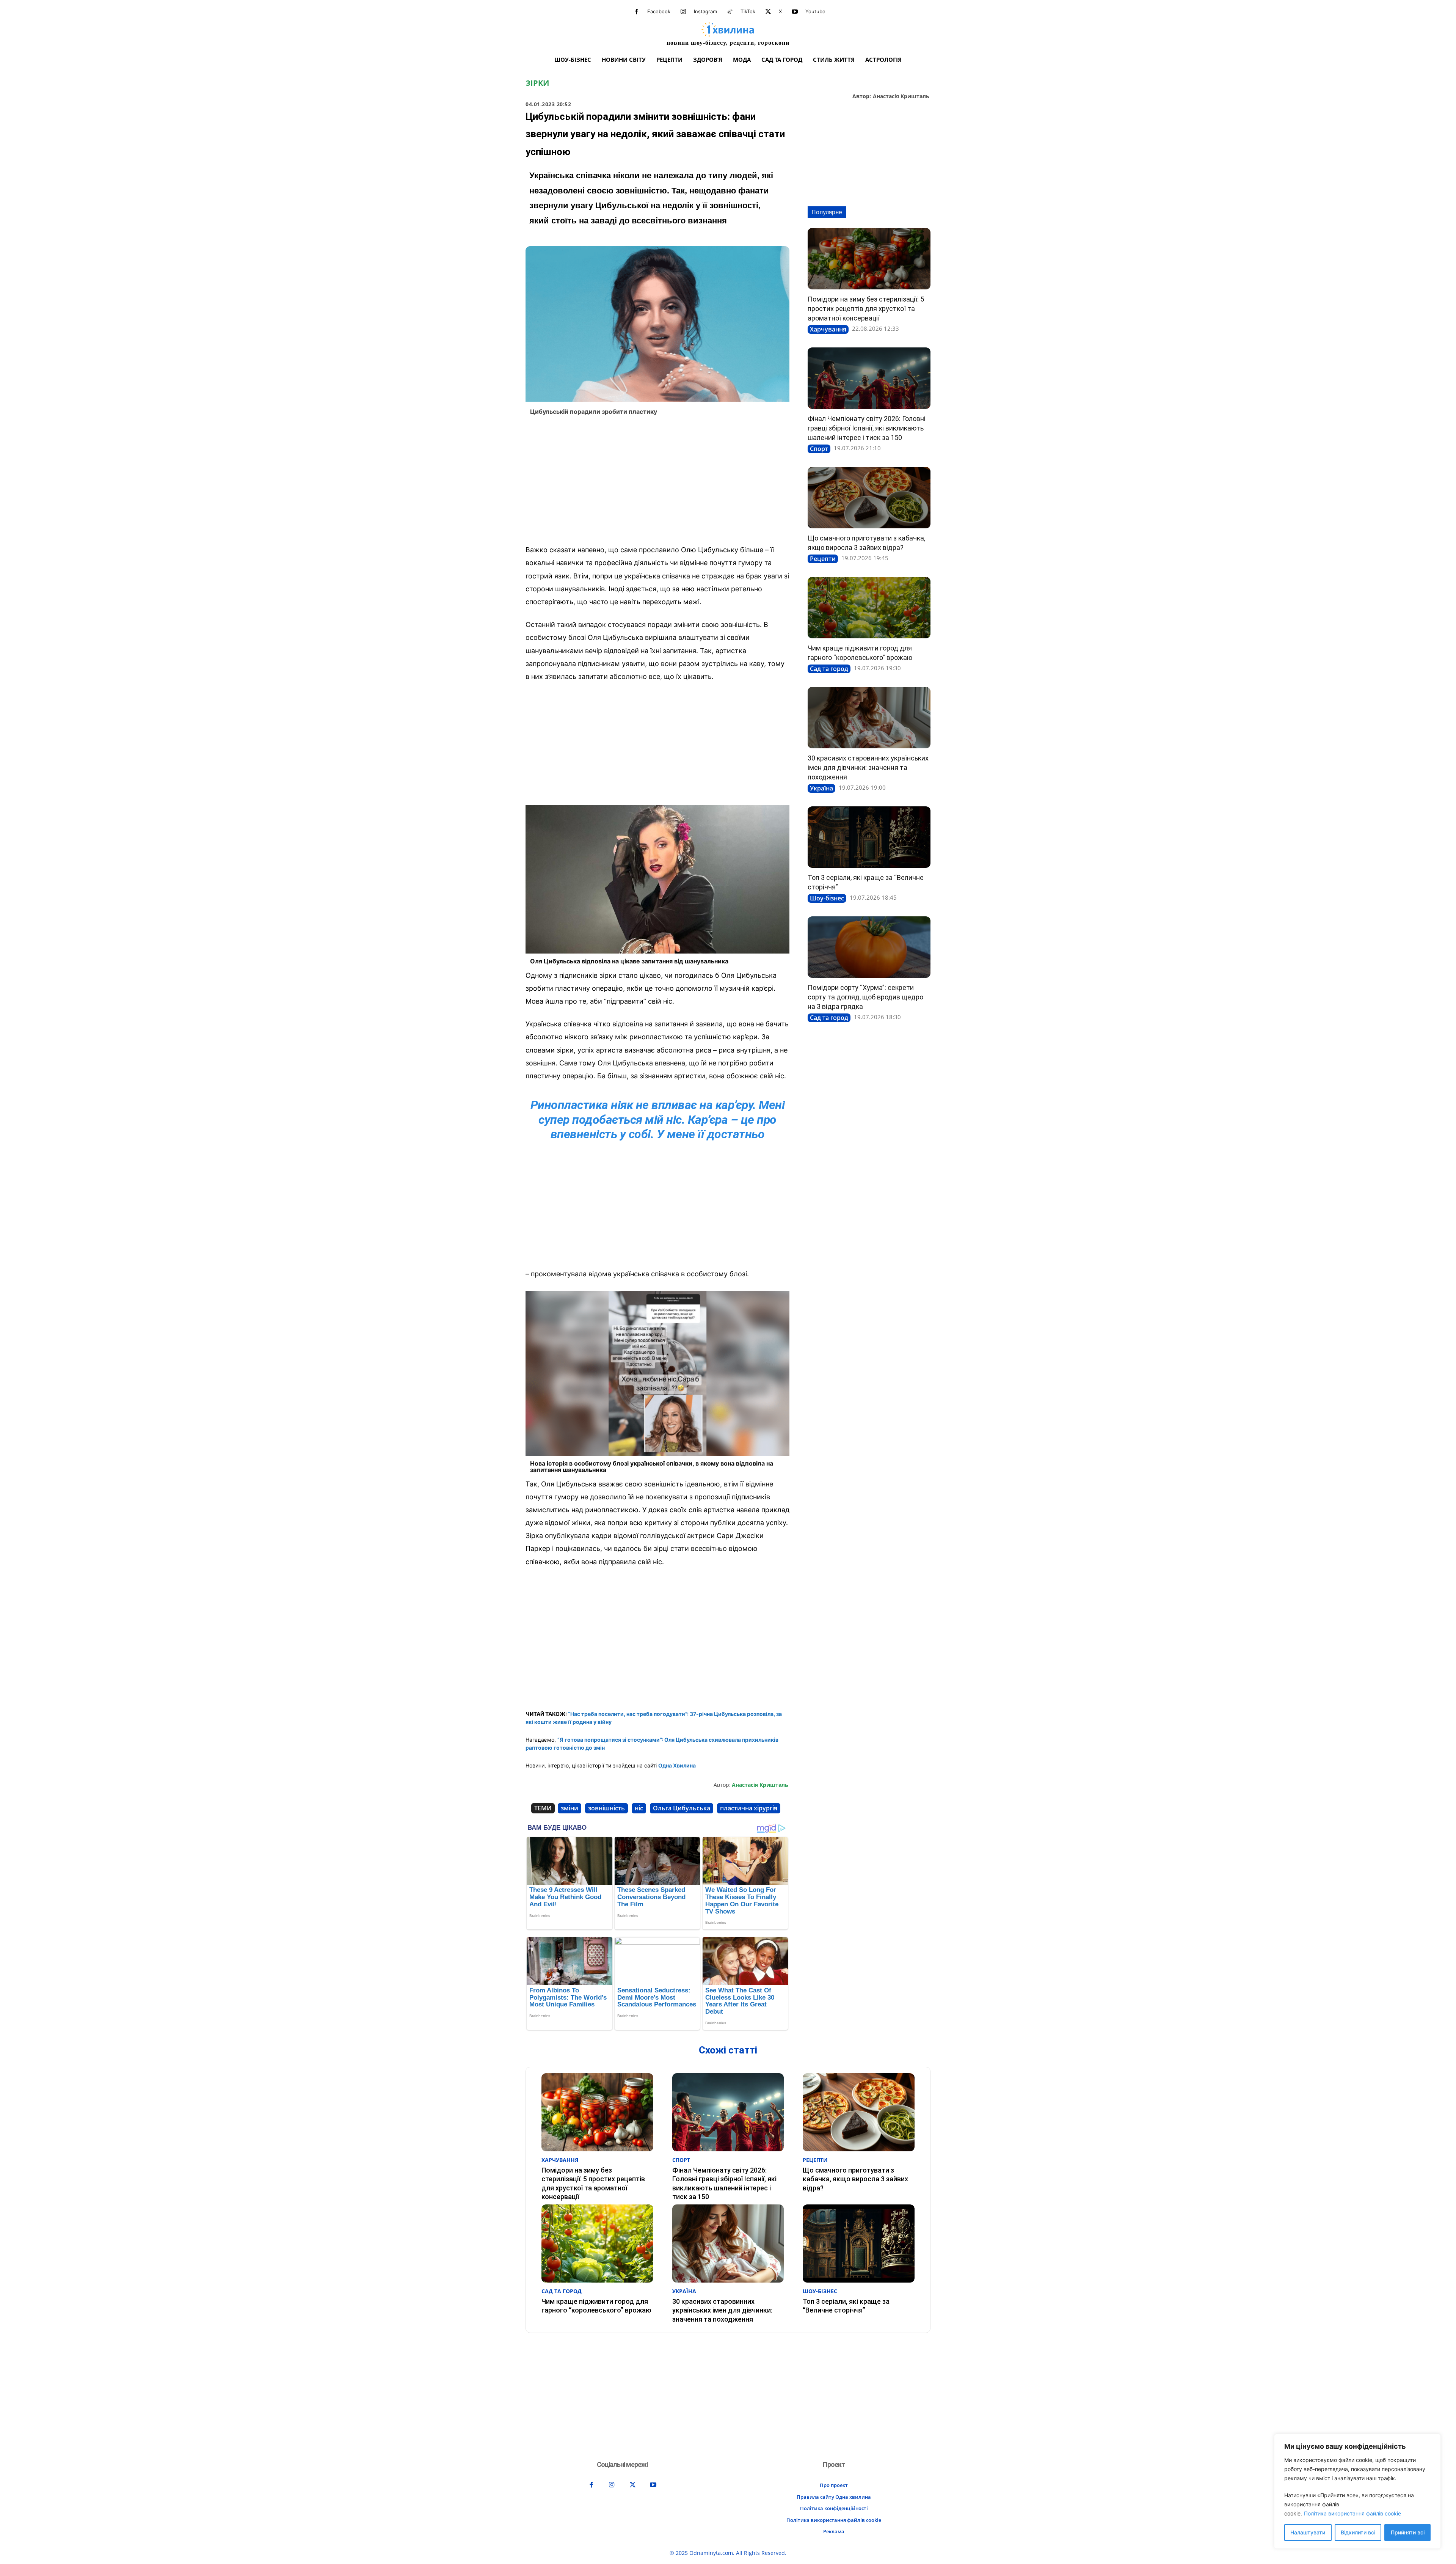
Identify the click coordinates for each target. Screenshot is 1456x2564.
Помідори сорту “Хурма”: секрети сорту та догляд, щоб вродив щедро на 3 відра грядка (865, 997)
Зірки (537, 83)
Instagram (705, 11)
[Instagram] (683, 12)
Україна (821, 788)
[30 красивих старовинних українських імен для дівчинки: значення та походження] (869, 718)
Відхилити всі (1358, 2532)
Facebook (659, 11)
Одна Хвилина (677, 1765)
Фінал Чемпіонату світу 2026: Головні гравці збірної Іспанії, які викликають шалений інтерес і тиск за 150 (867, 428)
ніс (639, 1808)
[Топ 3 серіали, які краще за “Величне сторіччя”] (869, 837)
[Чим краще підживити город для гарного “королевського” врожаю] (869, 608)
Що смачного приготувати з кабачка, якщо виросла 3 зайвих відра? (855, 2179)
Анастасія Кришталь (901, 97)
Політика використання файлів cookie (1352, 2513)
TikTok (748, 11)
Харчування (828, 329)
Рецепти (823, 559)
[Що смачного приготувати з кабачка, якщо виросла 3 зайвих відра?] (869, 498)
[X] (768, 12)
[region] (1357, 2491)
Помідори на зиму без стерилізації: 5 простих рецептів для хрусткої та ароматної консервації (866, 309)
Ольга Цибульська (682, 1808)
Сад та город (829, 669)
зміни (570, 1808)
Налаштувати (1308, 2532)
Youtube (815, 11)
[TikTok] (730, 12)
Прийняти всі (1408, 2532)
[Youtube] (795, 12)
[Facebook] (637, 12)
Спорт (819, 449)
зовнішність (606, 1808)
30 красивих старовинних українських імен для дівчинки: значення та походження (868, 767)
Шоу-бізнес (827, 898)
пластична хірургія (749, 1808)
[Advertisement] (657, 482)
